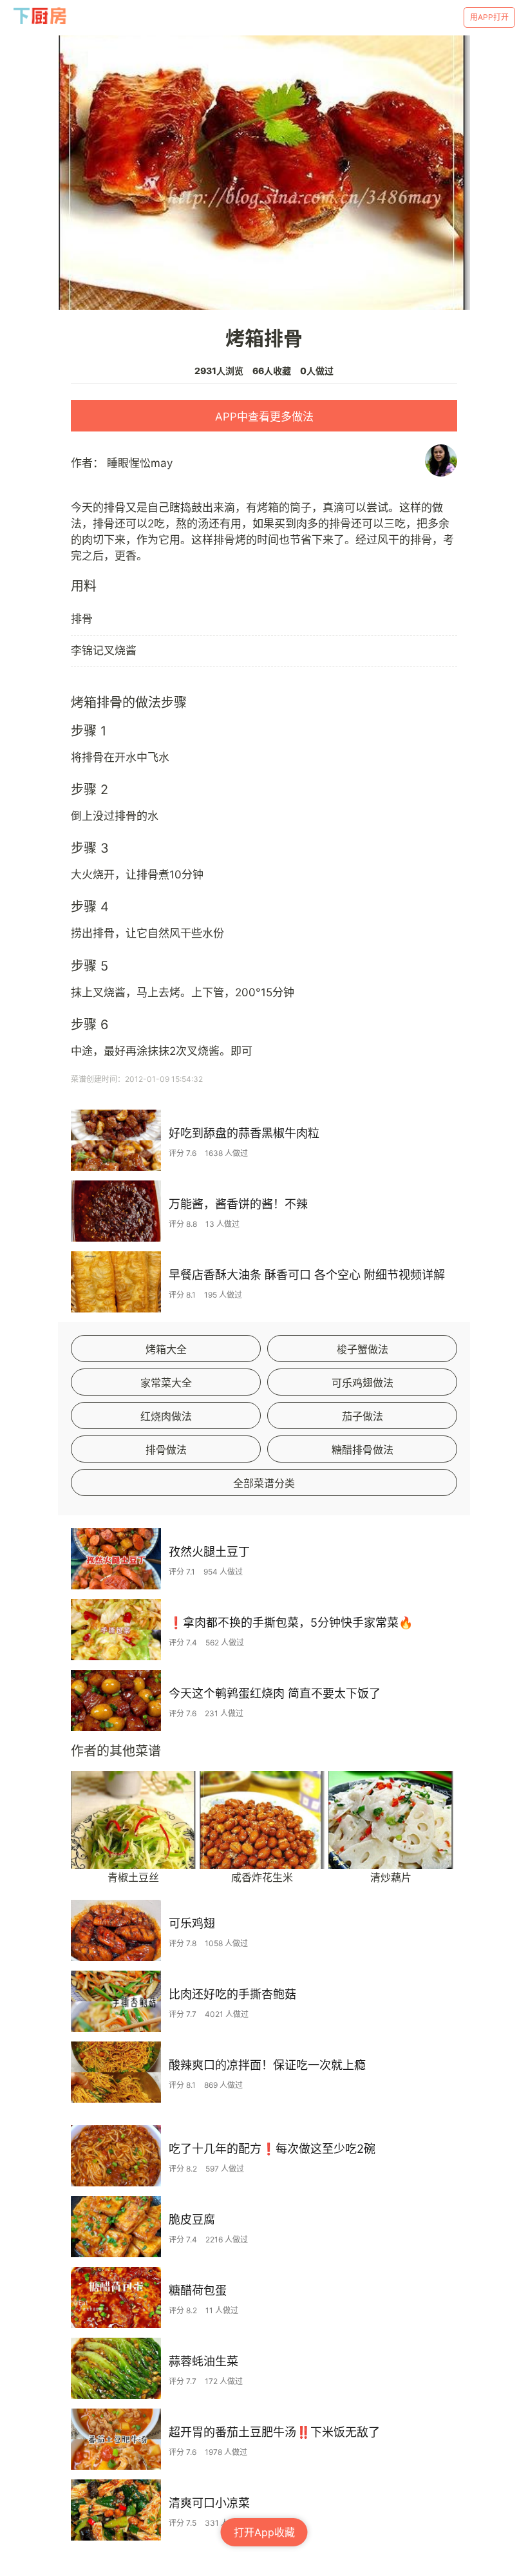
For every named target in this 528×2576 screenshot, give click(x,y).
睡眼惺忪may (140, 463)
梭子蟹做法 (363, 1349)
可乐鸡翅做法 (363, 1383)
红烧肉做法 (166, 1416)
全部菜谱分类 (264, 1483)
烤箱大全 (166, 1349)
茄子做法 (363, 1416)
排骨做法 (166, 1450)
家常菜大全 (166, 1383)
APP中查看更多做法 (264, 417)
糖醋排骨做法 (363, 1450)
